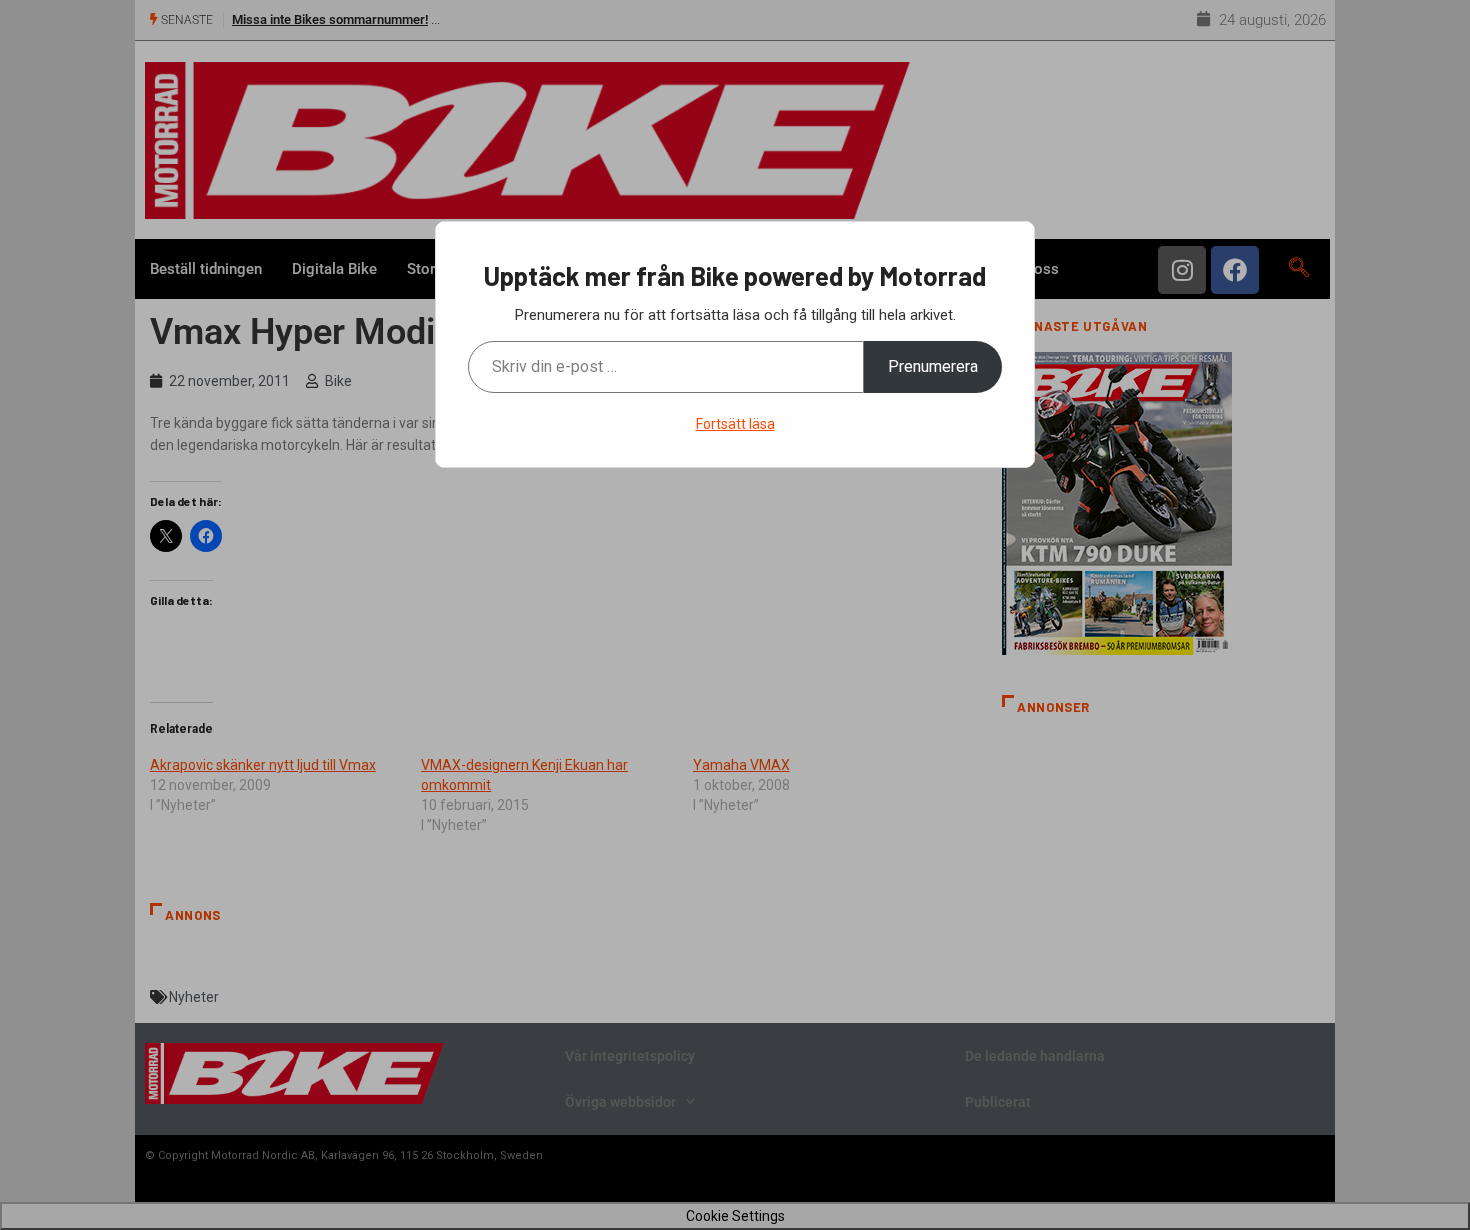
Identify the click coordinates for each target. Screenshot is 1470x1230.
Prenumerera (933, 366)
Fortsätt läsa (735, 424)
